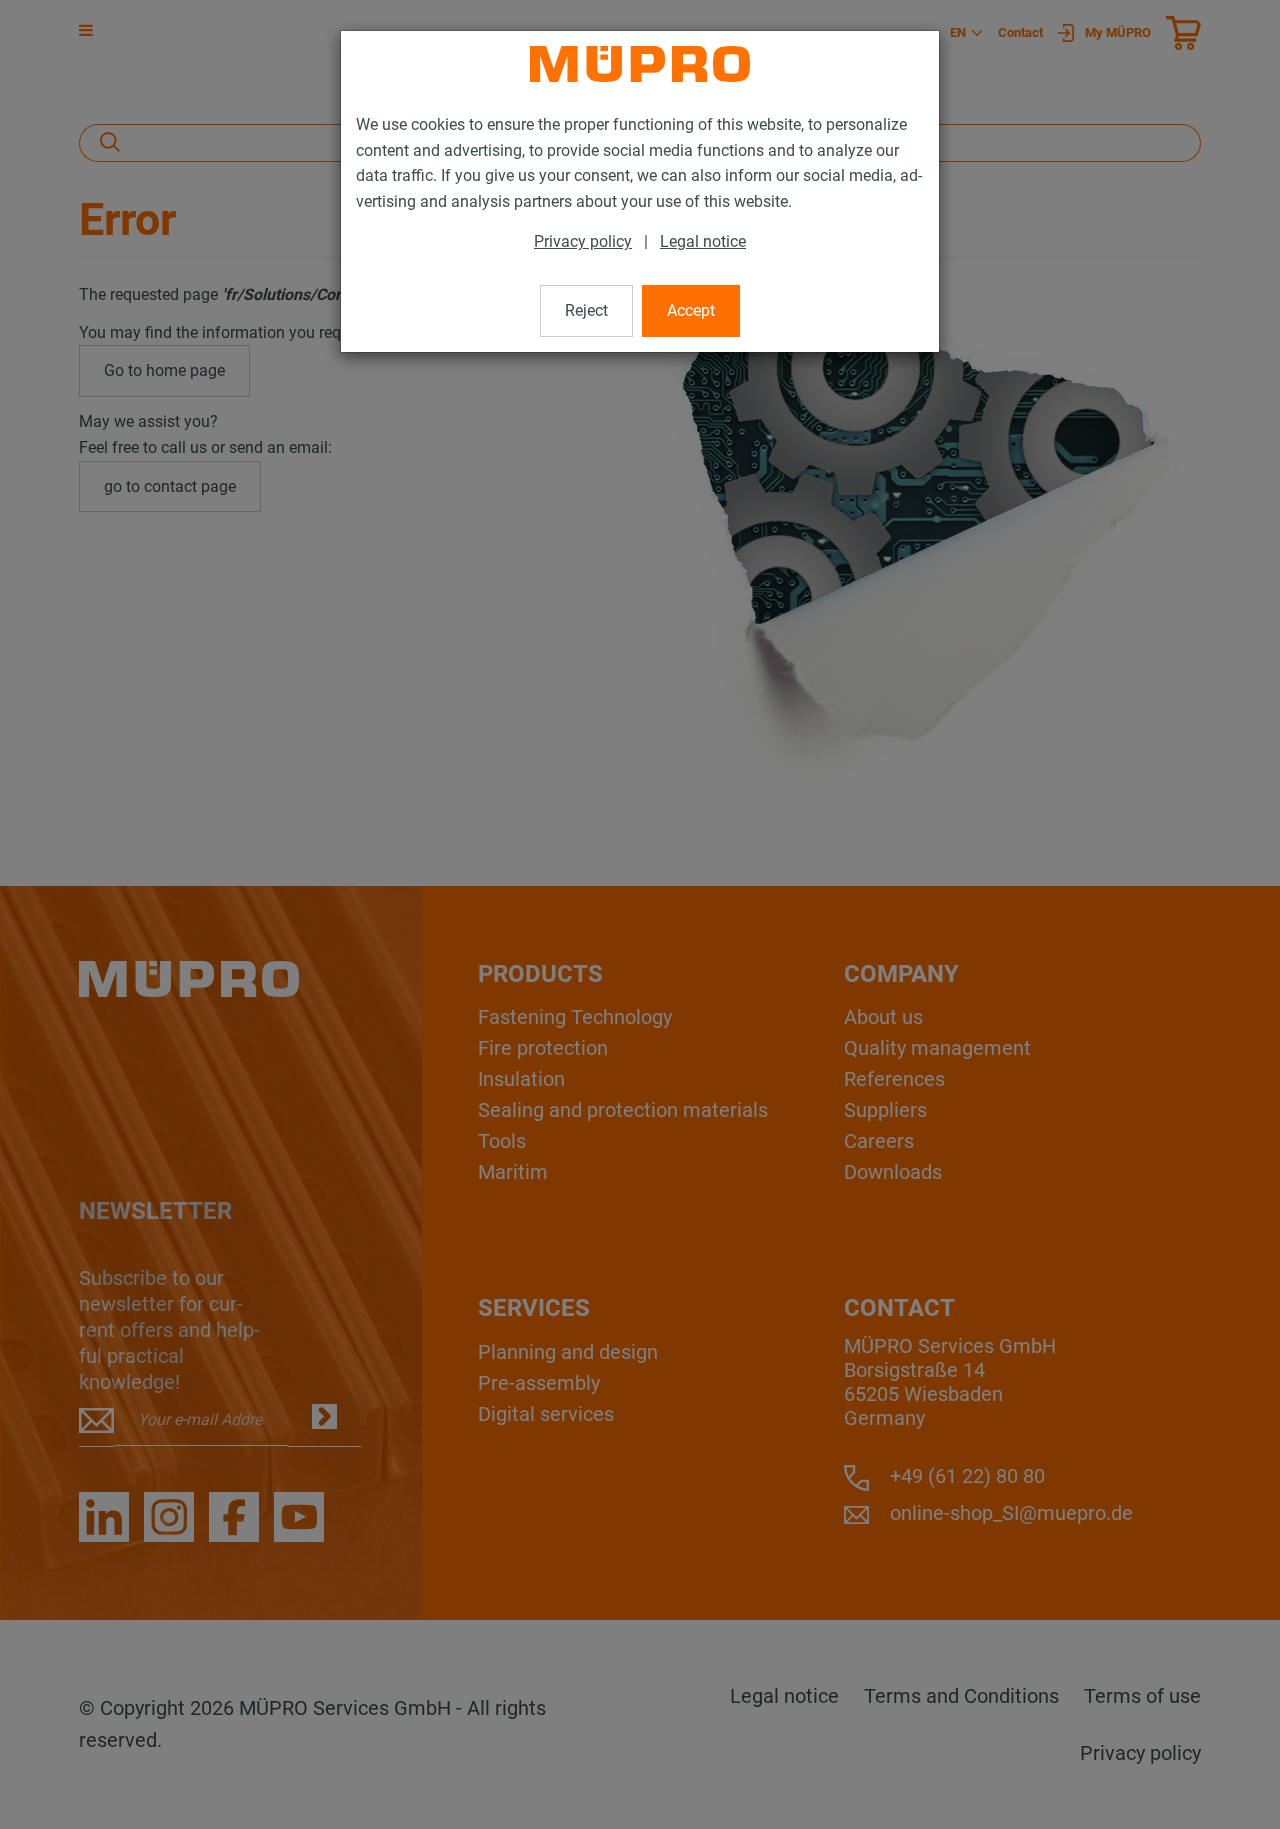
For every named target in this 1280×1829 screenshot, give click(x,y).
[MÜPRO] (640, 64)
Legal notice (703, 241)
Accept (691, 310)
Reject (586, 310)
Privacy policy (583, 241)
